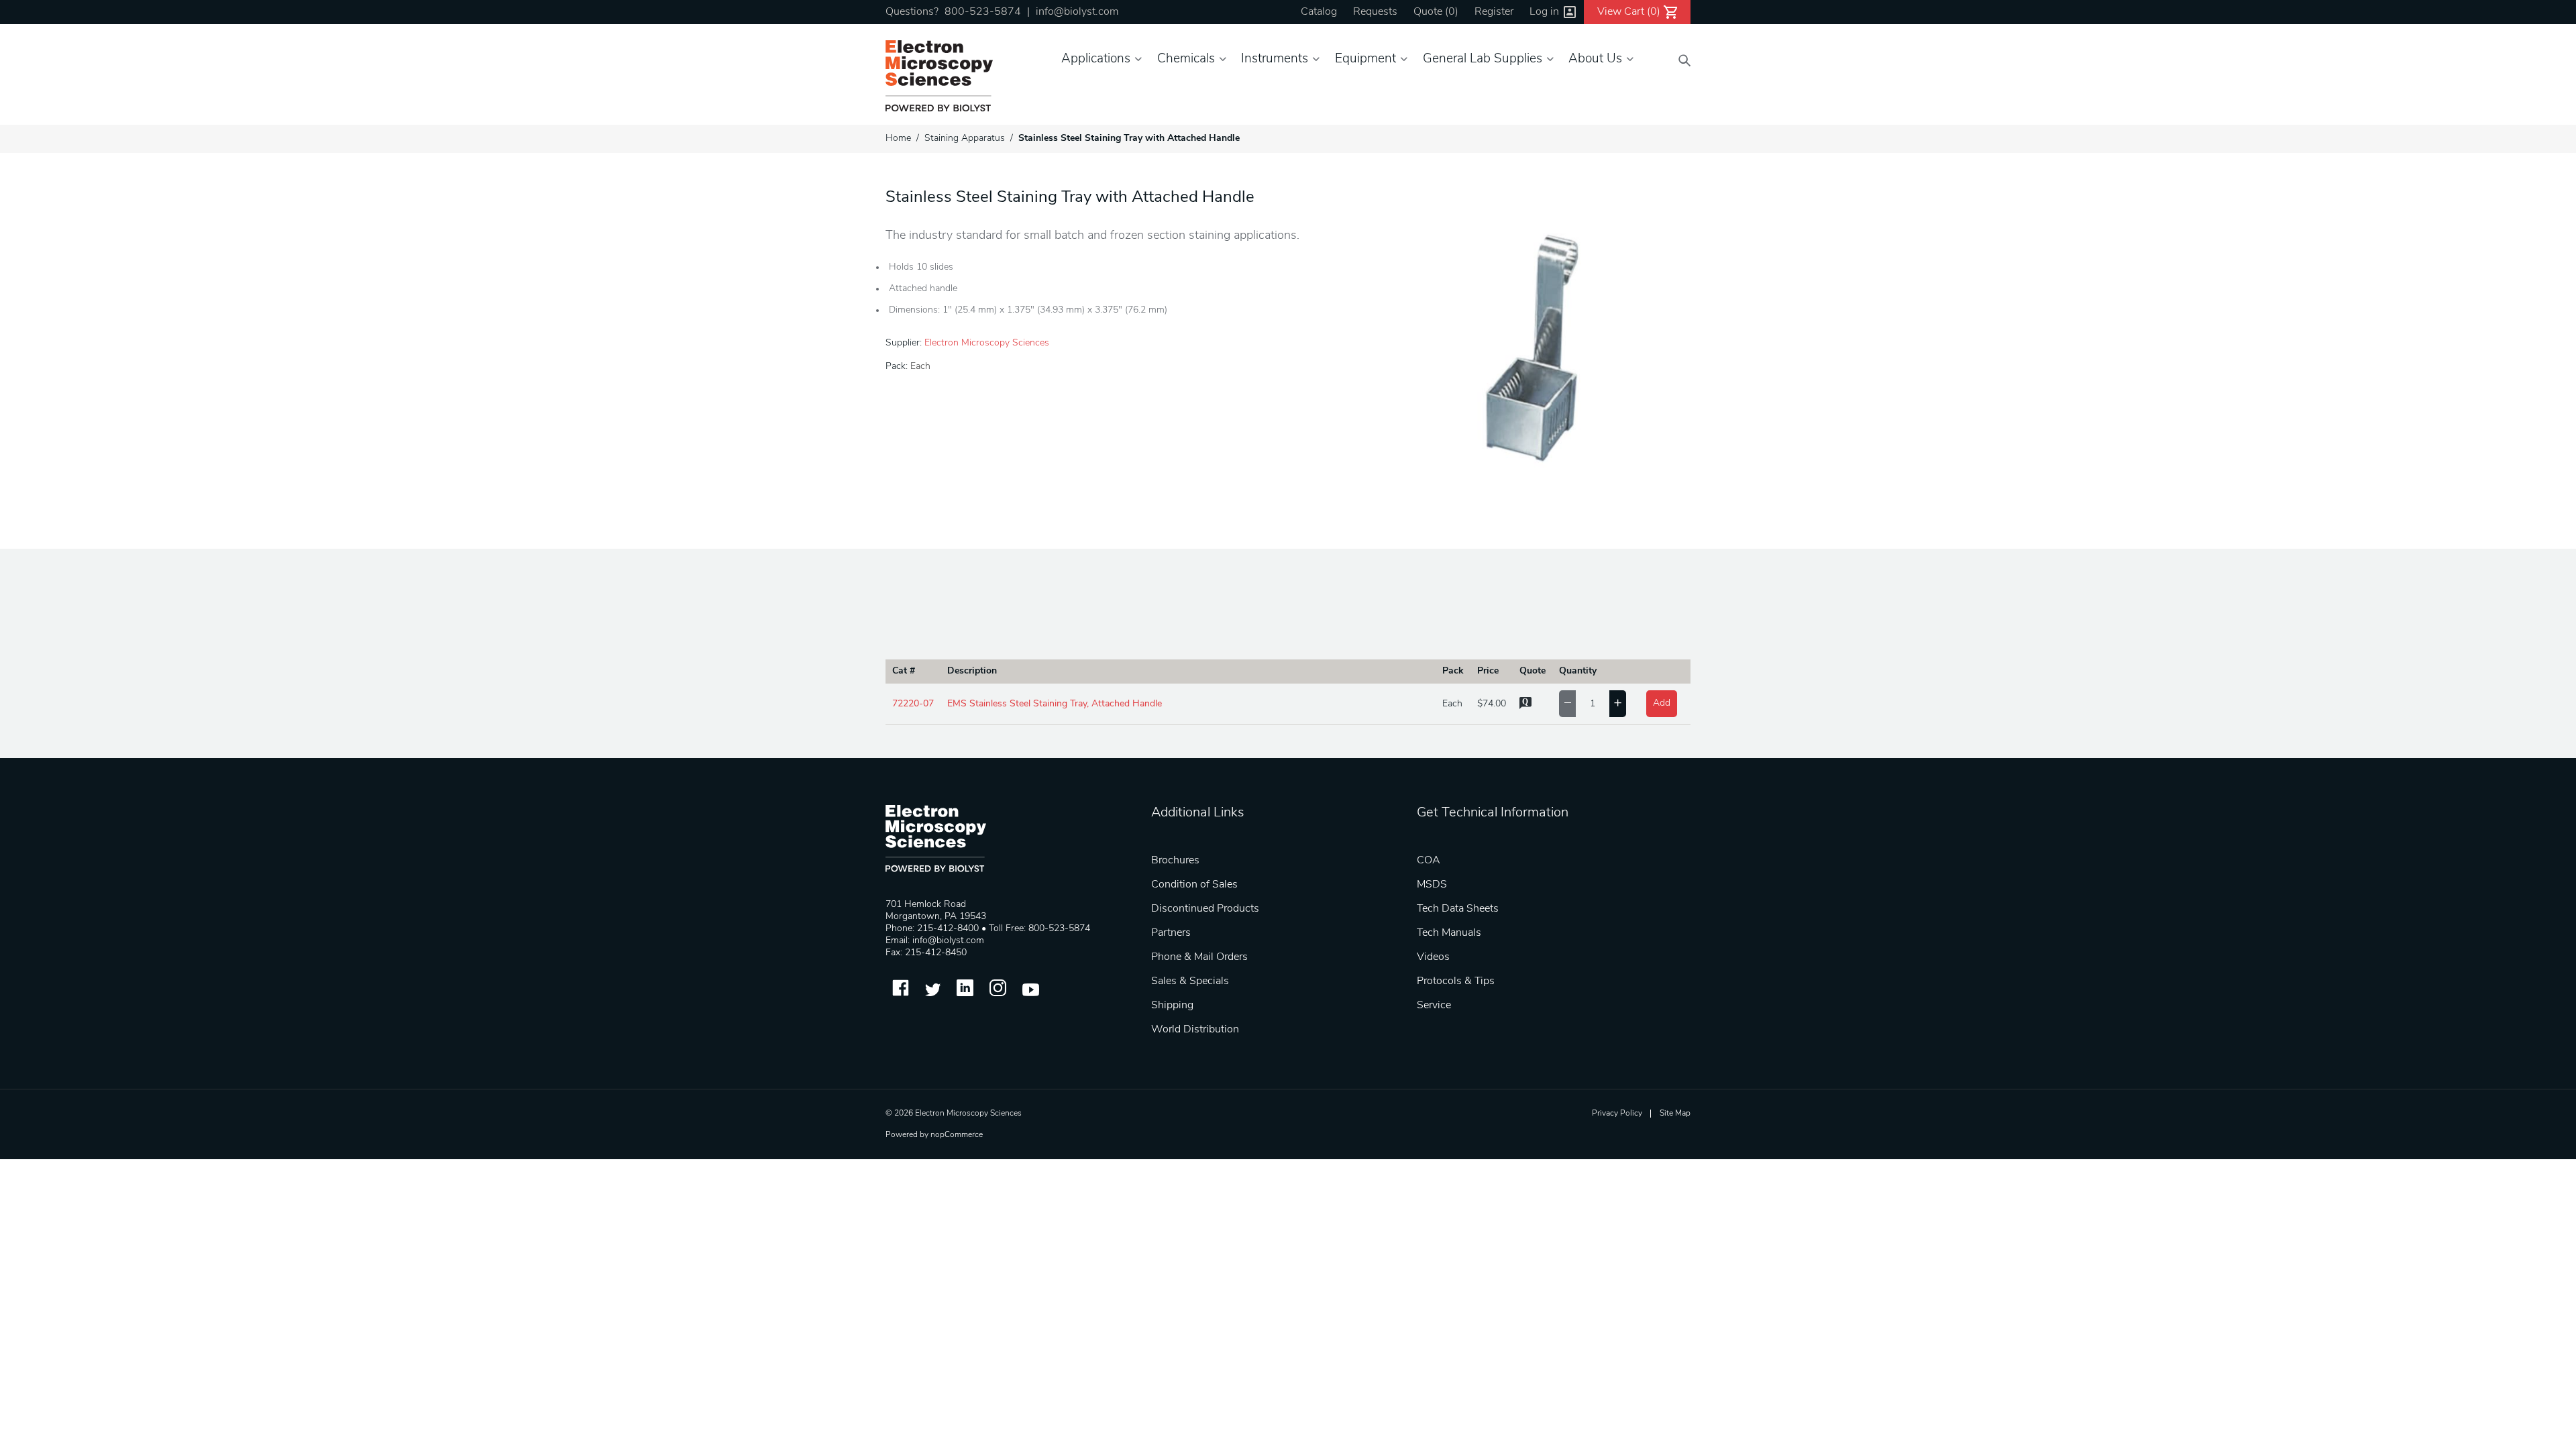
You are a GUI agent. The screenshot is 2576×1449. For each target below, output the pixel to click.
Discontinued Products (1205, 909)
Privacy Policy (1617, 1114)
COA (1429, 861)
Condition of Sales (1194, 885)
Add (1662, 703)
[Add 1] (1618, 704)
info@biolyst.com (1077, 12)
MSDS (1432, 885)
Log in (1544, 12)
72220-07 (913, 704)
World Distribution (1195, 1030)
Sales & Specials (1190, 981)
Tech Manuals (1449, 933)
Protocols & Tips (1456, 981)
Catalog (1319, 12)
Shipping (1172, 1006)
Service (1434, 1006)
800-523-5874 (983, 12)
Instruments (1275, 59)
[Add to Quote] (1525, 707)
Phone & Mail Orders (1199, 957)
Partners (1171, 933)
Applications (1096, 59)
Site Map (1675, 1114)
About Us (1595, 59)
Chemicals (1186, 59)
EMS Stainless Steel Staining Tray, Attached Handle (1055, 704)
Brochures (1175, 861)
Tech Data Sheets (1458, 909)
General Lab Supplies (1483, 59)
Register (1494, 12)
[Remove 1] (1567, 704)
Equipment (1365, 59)
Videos (1433, 957)
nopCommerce (957, 1135)
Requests (1375, 12)
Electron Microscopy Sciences (987, 343)
